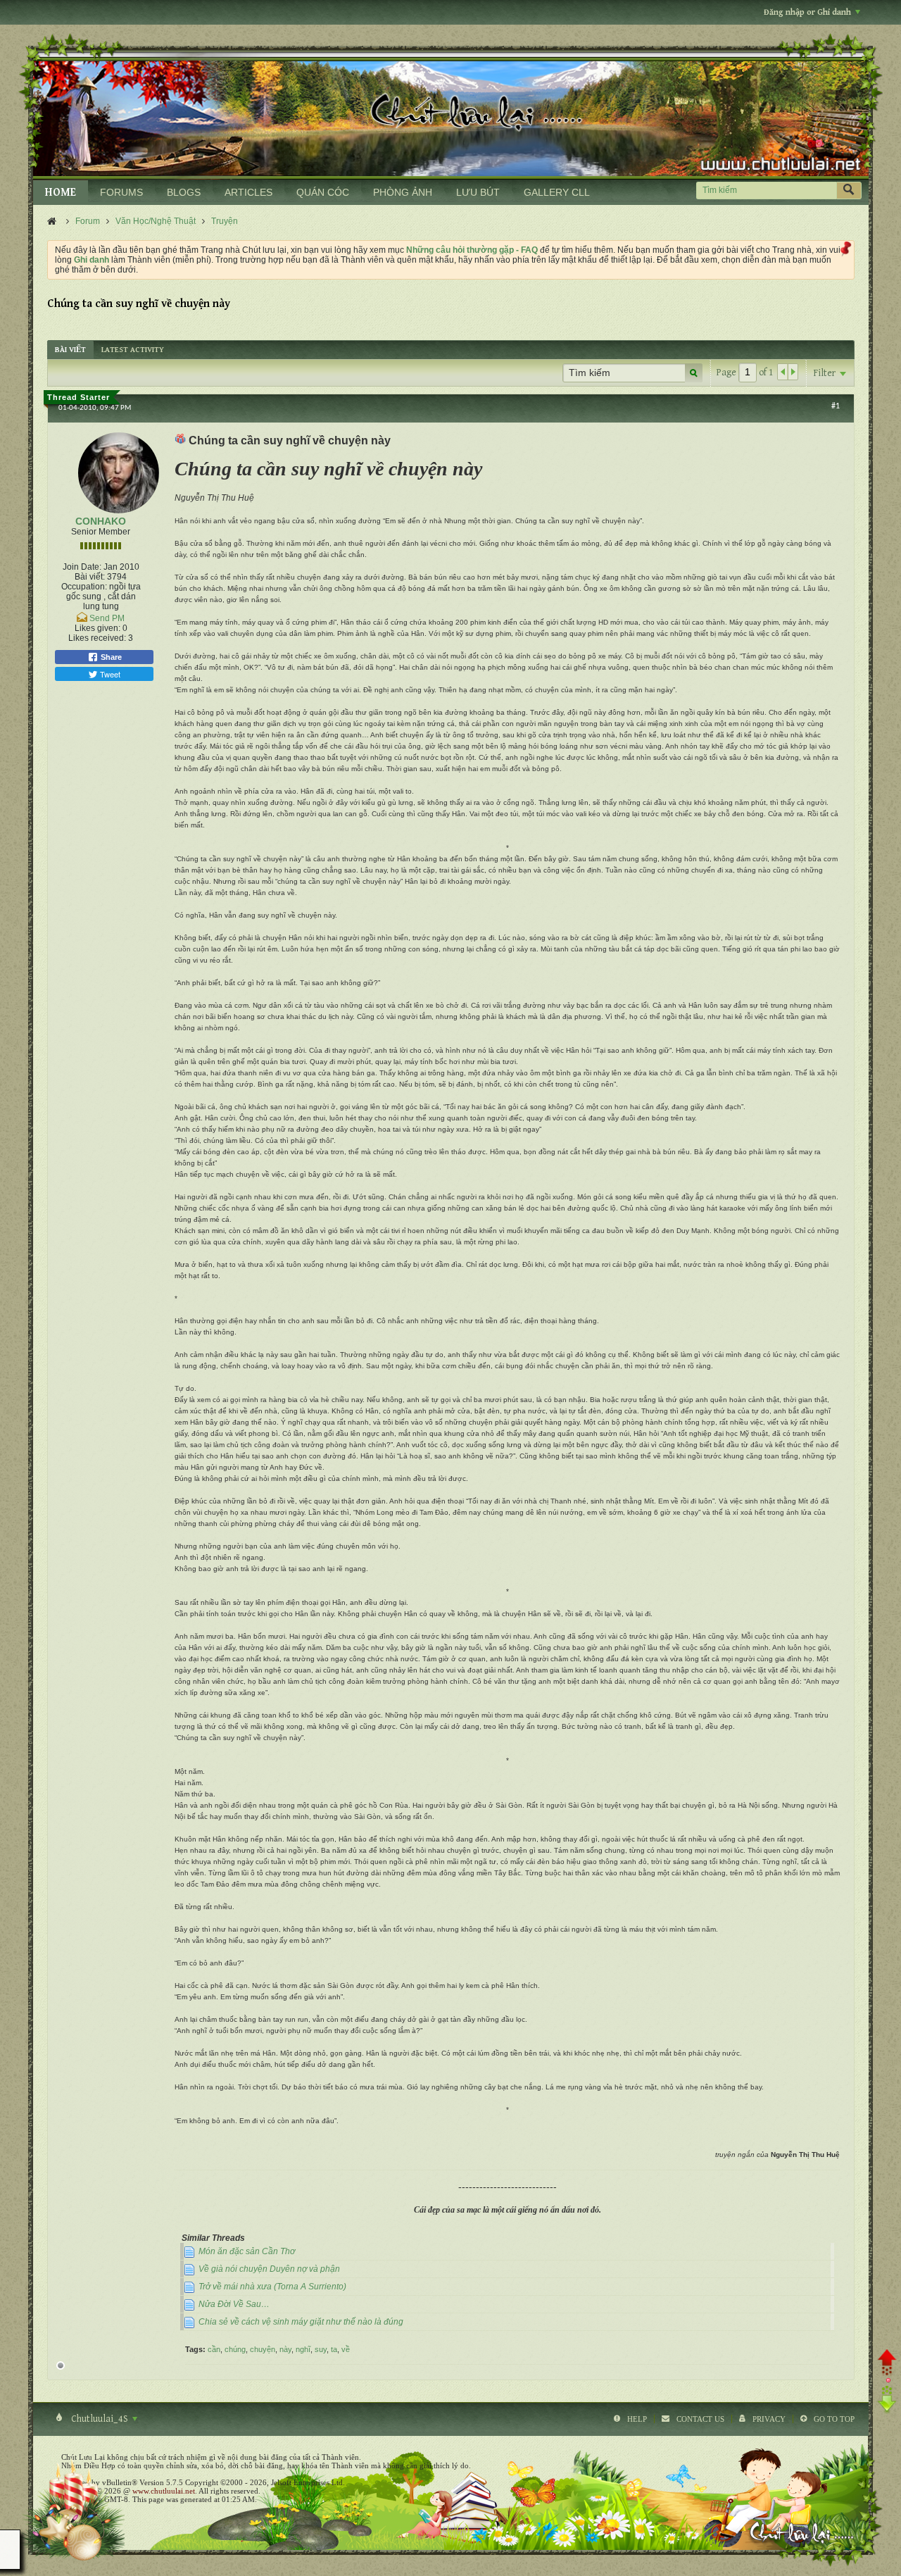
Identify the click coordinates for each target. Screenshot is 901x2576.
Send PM (107, 618)
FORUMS (121, 192)
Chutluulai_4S (100, 2419)
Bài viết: (90, 577)
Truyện (225, 221)
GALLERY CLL (557, 192)
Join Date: (82, 567)
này (285, 2349)
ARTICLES (248, 192)
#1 (836, 406)
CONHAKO (101, 521)
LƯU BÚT (478, 192)
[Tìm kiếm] (849, 190)
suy (321, 2349)
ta (334, 2349)
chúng (235, 2349)
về (346, 2349)
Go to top (834, 2419)
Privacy (769, 2419)
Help (637, 2419)
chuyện (263, 2349)
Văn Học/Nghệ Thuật (156, 221)
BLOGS (184, 192)
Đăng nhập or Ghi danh (807, 12)
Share (110, 657)
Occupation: (84, 587)
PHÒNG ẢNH (403, 192)
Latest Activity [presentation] (133, 350)
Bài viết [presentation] (70, 350)
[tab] (70, 350)
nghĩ (303, 2349)
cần (214, 2349)
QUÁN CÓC (323, 192)
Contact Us (700, 2419)
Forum (88, 221)
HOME (61, 193)
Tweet (109, 674)
